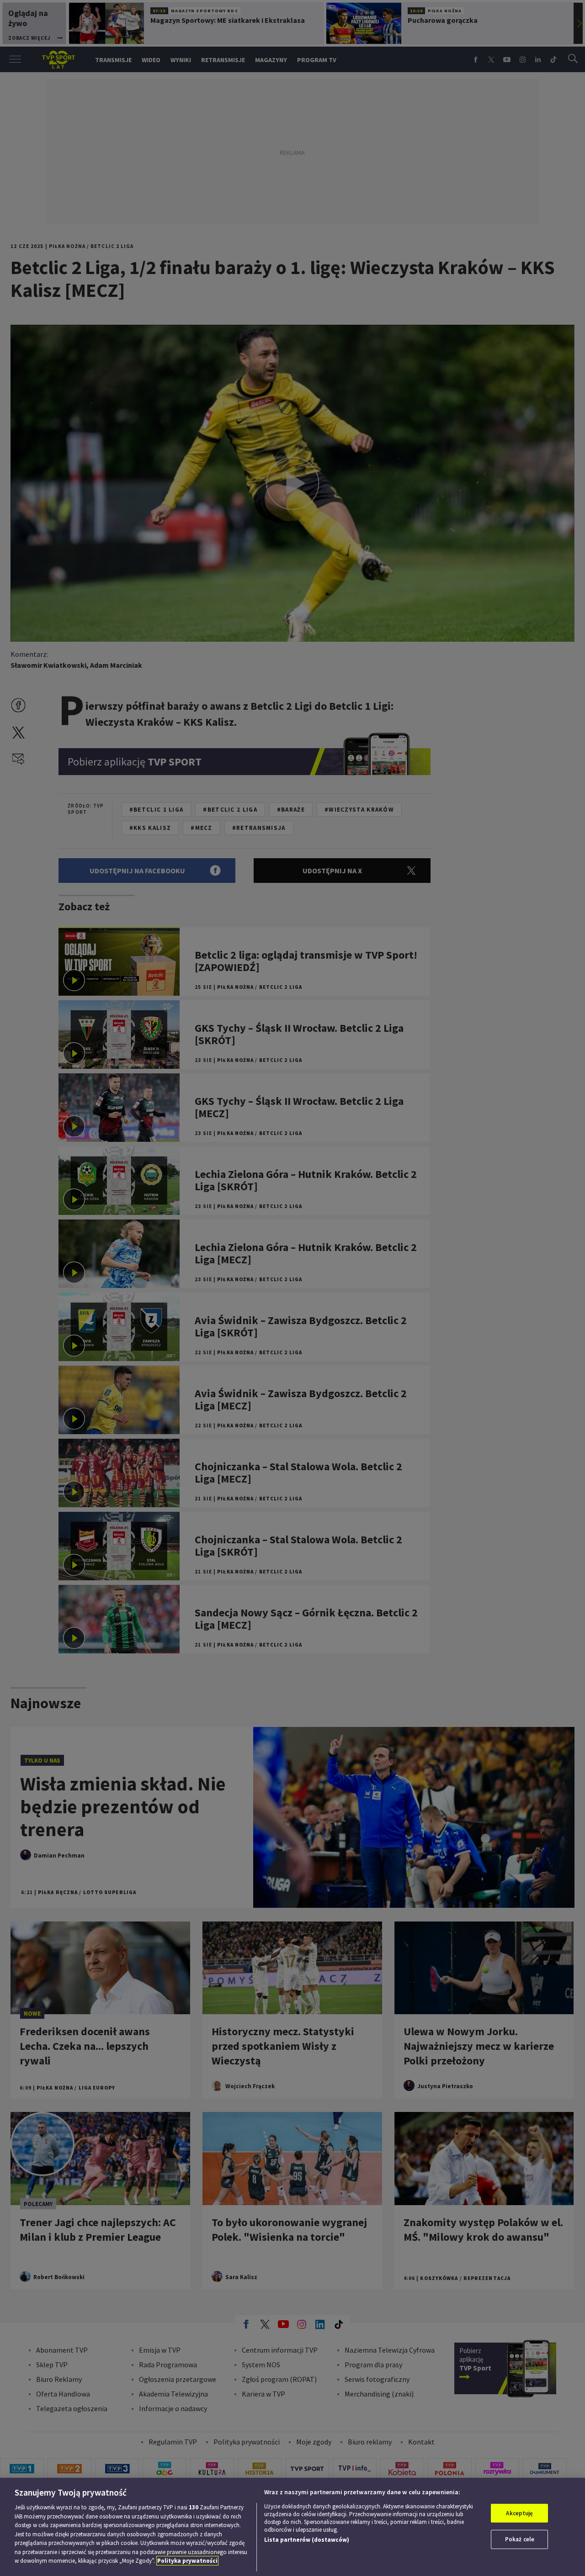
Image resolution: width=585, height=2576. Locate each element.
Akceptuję (519, 2513)
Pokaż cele (520, 2539)
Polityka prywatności (187, 2561)
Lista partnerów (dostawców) (307, 2540)
